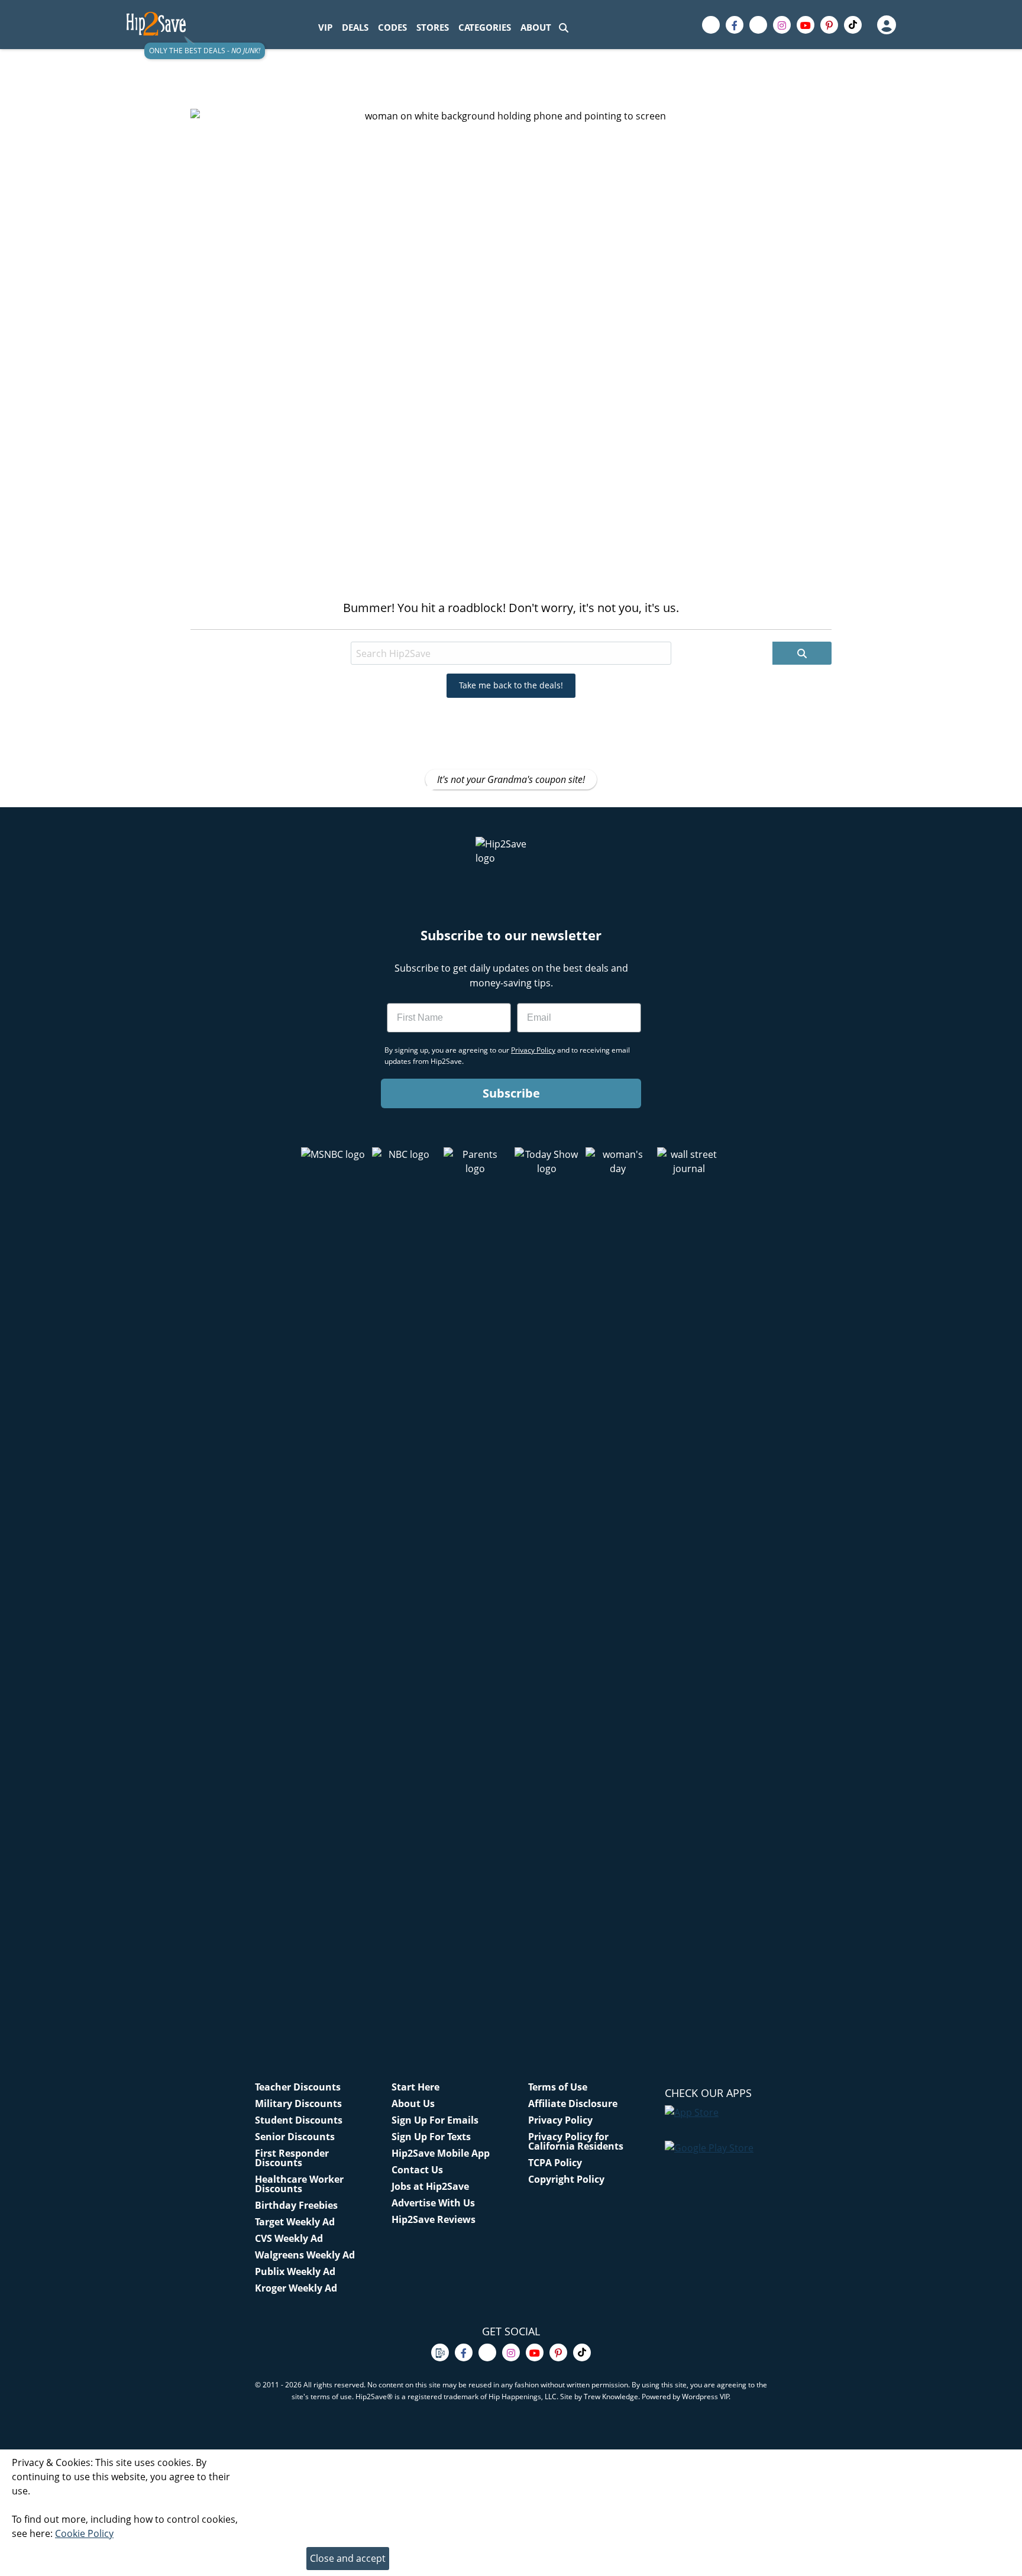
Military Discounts (298, 2103)
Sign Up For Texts (431, 2137)
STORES (433, 27)
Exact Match (468, 631)
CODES (392, 27)
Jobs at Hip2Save (430, 2186)
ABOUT (536, 27)
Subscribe (511, 1093)
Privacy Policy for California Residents (576, 2141)
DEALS (355, 27)
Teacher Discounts (298, 2087)
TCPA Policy (555, 2163)
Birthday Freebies (296, 2205)
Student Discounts (299, 2120)
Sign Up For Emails (435, 2120)
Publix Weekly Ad (295, 2271)
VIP (325, 27)
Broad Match (398, 631)
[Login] (886, 25)
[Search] (564, 27)
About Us (413, 2103)
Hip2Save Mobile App (441, 2153)
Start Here (415, 2087)
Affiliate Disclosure (573, 2103)
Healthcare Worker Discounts (299, 2184)
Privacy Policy (560, 2120)
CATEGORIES (485, 27)
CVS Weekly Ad (289, 2238)
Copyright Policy (566, 2179)
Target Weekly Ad (295, 2222)
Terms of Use (558, 2087)
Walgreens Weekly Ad (305, 2255)
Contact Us (417, 2170)
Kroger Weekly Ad (296, 2288)
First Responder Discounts (292, 2158)
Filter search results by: (308, 631)
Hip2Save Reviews (434, 2219)
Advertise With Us (433, 2203)
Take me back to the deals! (511, 685)
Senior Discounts (295, 2137)
